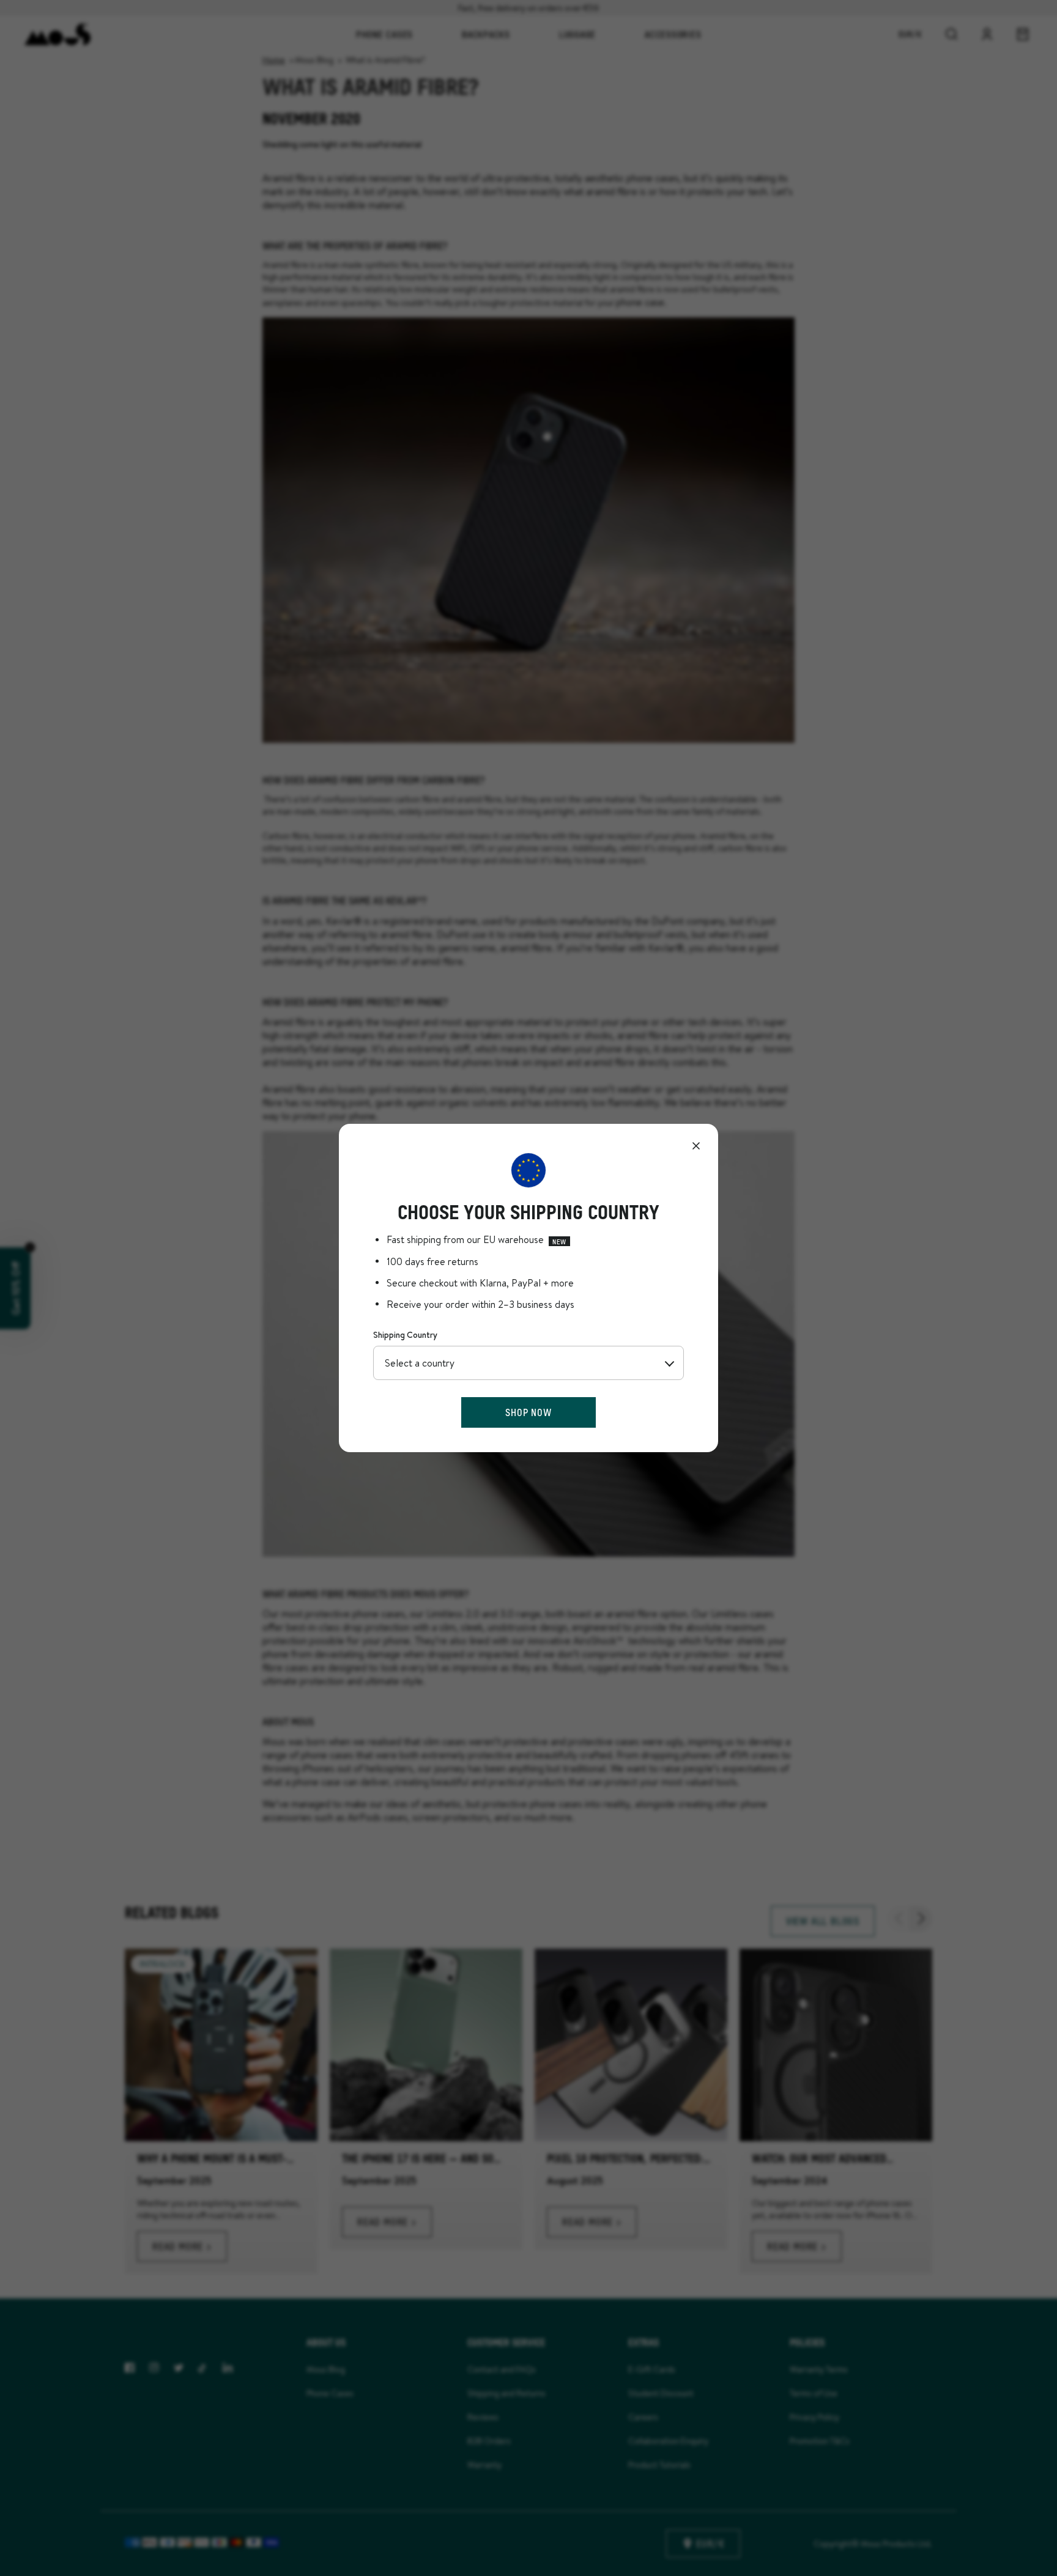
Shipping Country (405, 1335)
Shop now (528, 1412)
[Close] (696, 1146)
